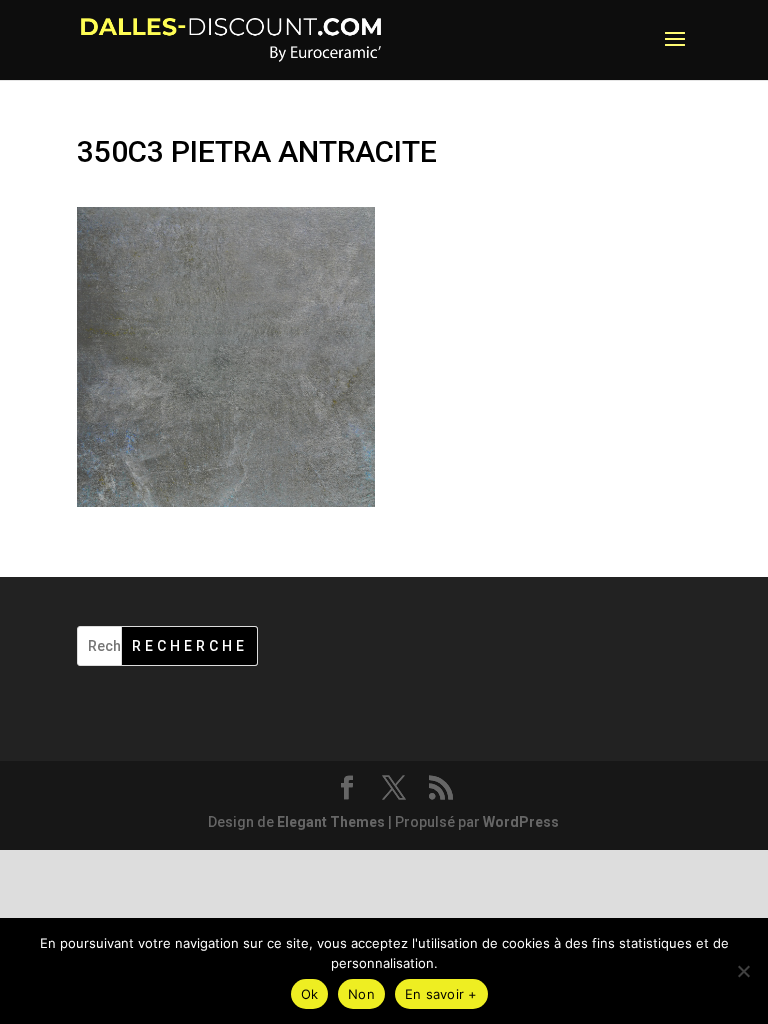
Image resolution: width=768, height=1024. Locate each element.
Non (361, 994)
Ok (310, 994)
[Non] (743, 971)
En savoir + (441, 994)
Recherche (190, 646)
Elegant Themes (331, 822)
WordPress (521, 822)
